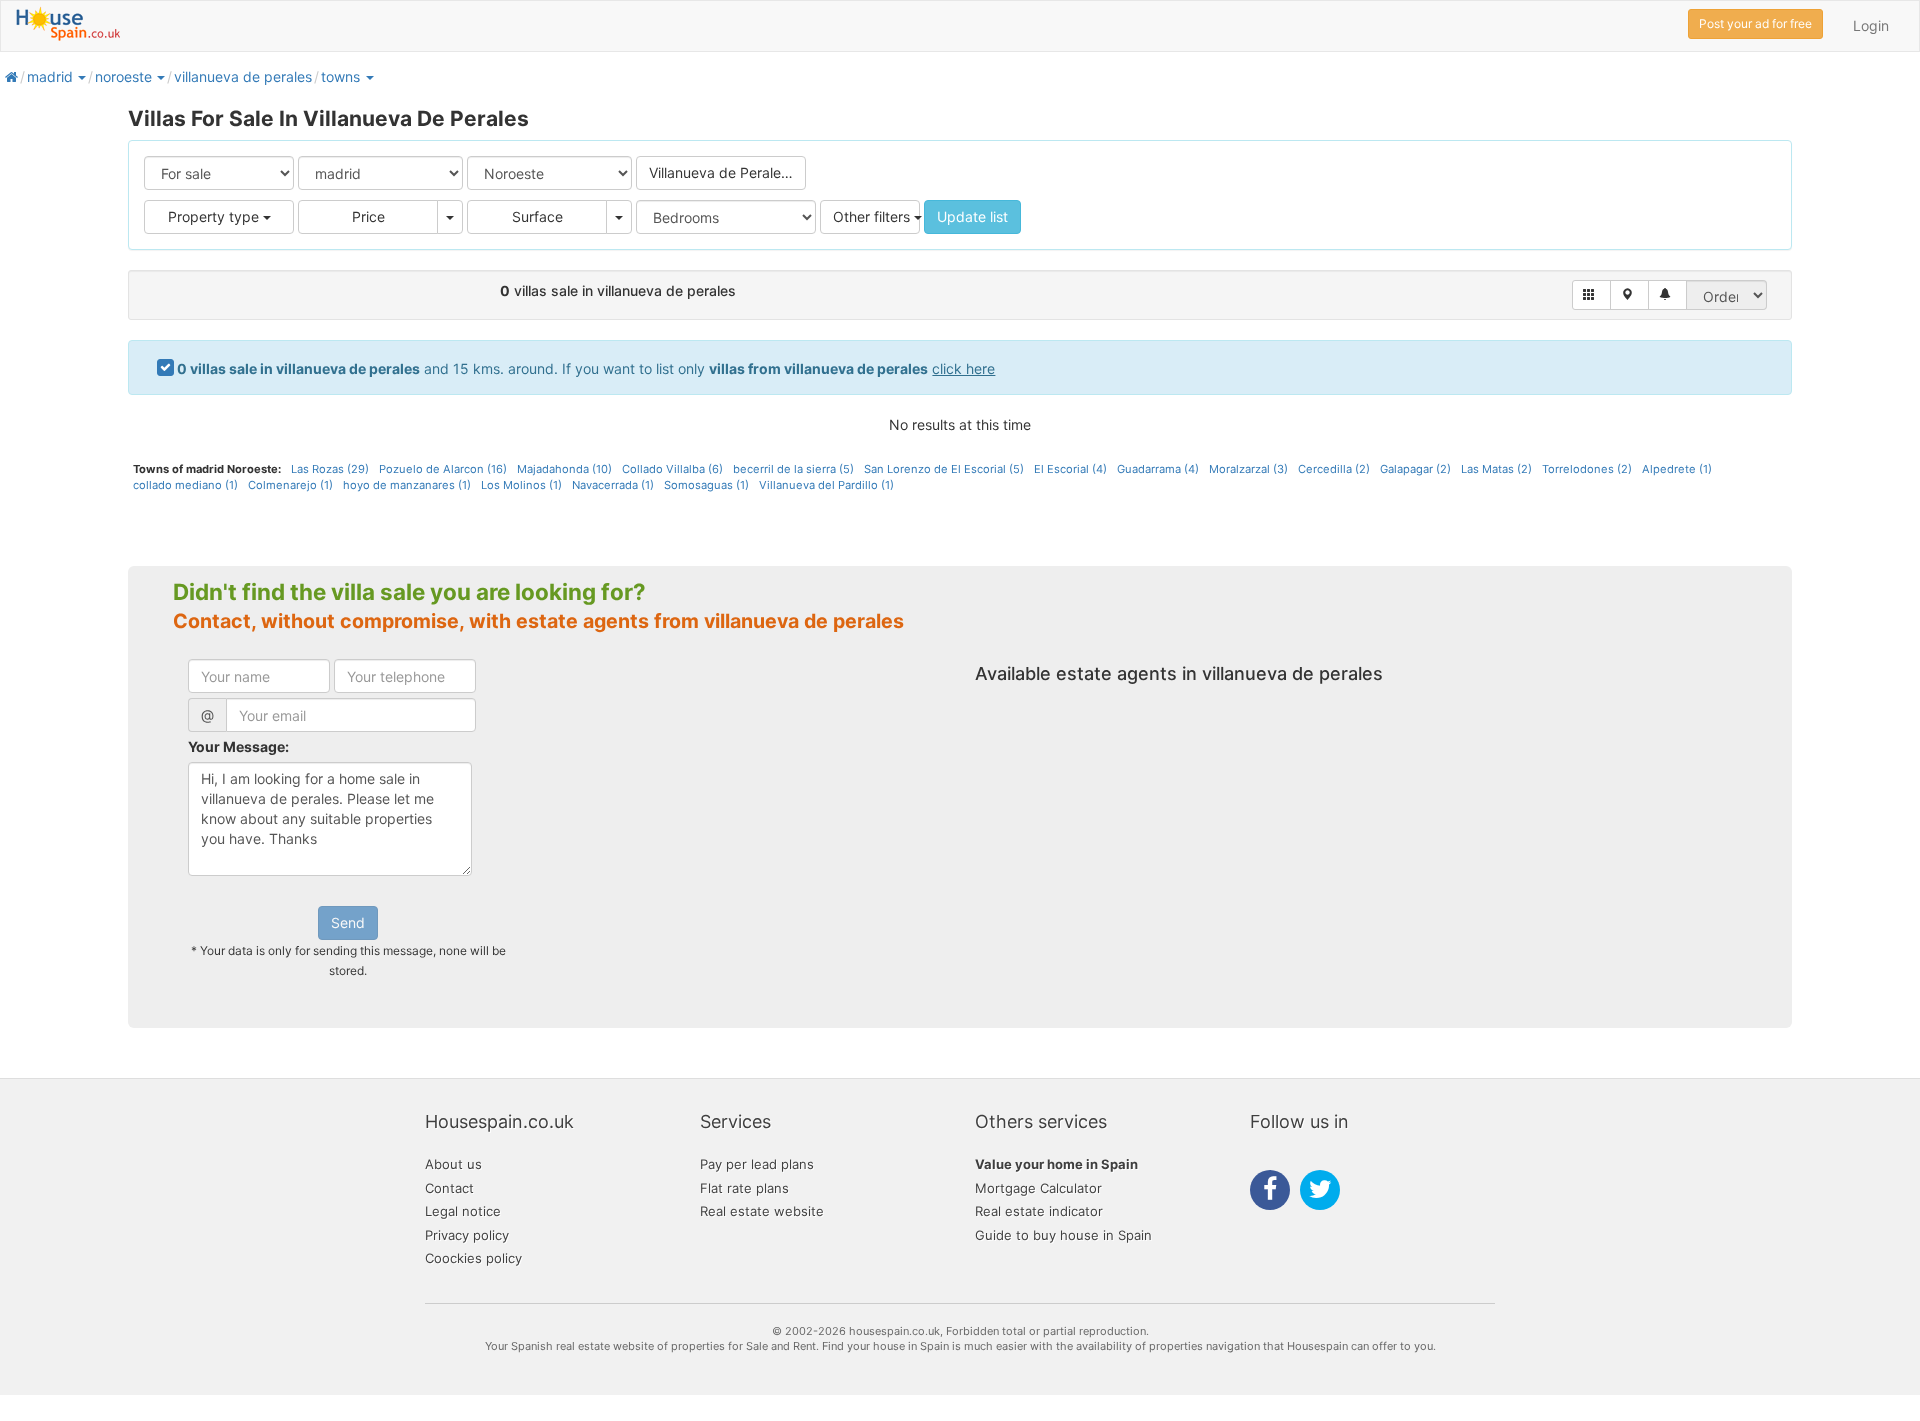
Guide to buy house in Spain (1063, 1235)
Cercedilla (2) (1334, 469)
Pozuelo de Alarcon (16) (443, 469)
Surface (537, 216)
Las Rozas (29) (330, 469)
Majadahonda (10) (564, 469)
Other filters (873, 216)
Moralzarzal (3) (1248, 469)
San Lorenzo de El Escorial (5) (944, 469)
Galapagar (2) (1415, 469)
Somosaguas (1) (706, 485)
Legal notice (463, 1211)
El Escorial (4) (1070, 469)
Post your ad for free (1755, 23)
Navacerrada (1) (613, 485)
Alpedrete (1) (1677, 469)
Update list (972, 216)
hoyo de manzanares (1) (407, 485)
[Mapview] (1629, 295)
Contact (449, 1188)
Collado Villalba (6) (672, 469)
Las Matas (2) (1496, 469)
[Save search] (1667, 295)
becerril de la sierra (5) (793, 469)
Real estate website (762, 1211)
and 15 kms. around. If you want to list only (586, 368)
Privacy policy (467, 1235)
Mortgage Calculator (1038, 1188)
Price (368, 216)
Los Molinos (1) (521, 485)
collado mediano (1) (185, 485)
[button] (81, 76)
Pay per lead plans (757, 1164)
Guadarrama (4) (1158, 469)
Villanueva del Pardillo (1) (826, 485)
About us (453, 1164)
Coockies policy (473, 1258)
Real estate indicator (1039, 1211)
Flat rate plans (744, 1188)
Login (1871, 25)
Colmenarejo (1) (290, 485)
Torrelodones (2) (1587, 469)
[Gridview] (1591, 295)
